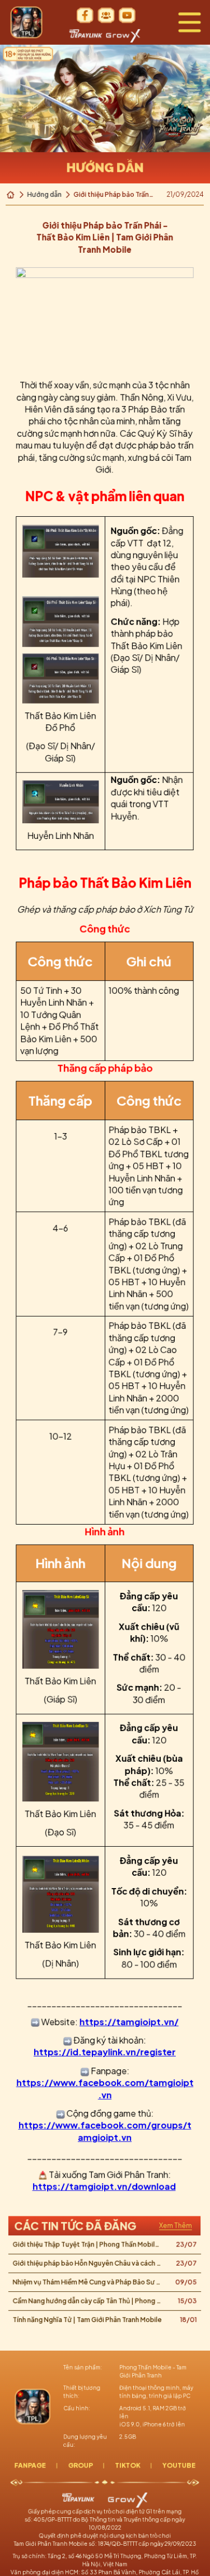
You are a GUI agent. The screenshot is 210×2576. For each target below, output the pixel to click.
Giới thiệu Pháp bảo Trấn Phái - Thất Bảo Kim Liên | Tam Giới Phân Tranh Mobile (116, 195)
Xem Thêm (176, 2225)
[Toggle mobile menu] (190, 22)
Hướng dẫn (45, 194)
